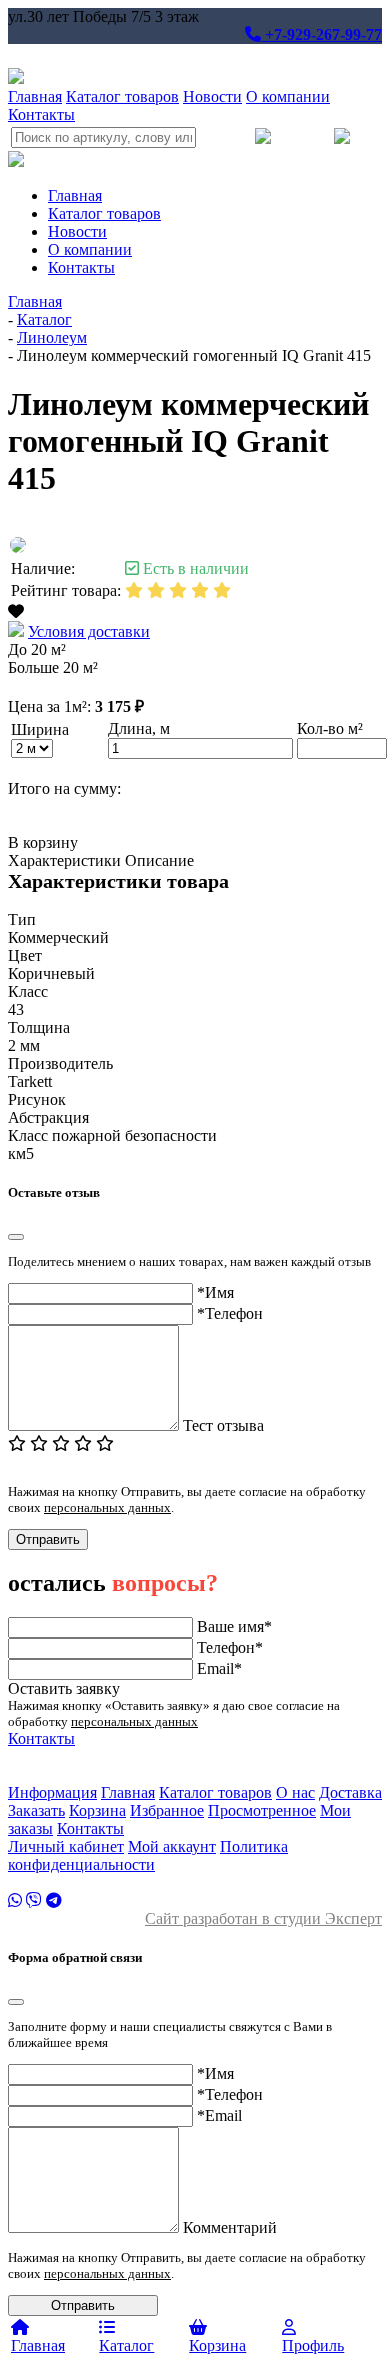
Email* (219, 1668)
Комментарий (230, 2227)
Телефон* (230, 1647)
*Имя (215, 1292)
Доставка (350, 1792)
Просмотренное (262, 1810)
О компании (288, 96)
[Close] (16, 1237)
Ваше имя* (234, 1626)
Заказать (36, 1810)
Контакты (41, 114)
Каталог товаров (122, 96)
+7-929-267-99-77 (321, 34)
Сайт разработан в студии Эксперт (263, 1918)
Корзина (97, 1810)
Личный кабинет (66, 1846)
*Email (219, 2115)
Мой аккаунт (172, 1846)
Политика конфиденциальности (148, 1855)
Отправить (48, 1539)
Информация (52, 1792)
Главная (35, 96)
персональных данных (107, 1507)
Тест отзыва (223, 1425)
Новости (212, 96)
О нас (295, 1792)
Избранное (167, 1810)
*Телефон (230, 1313)
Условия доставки (89, 631)
